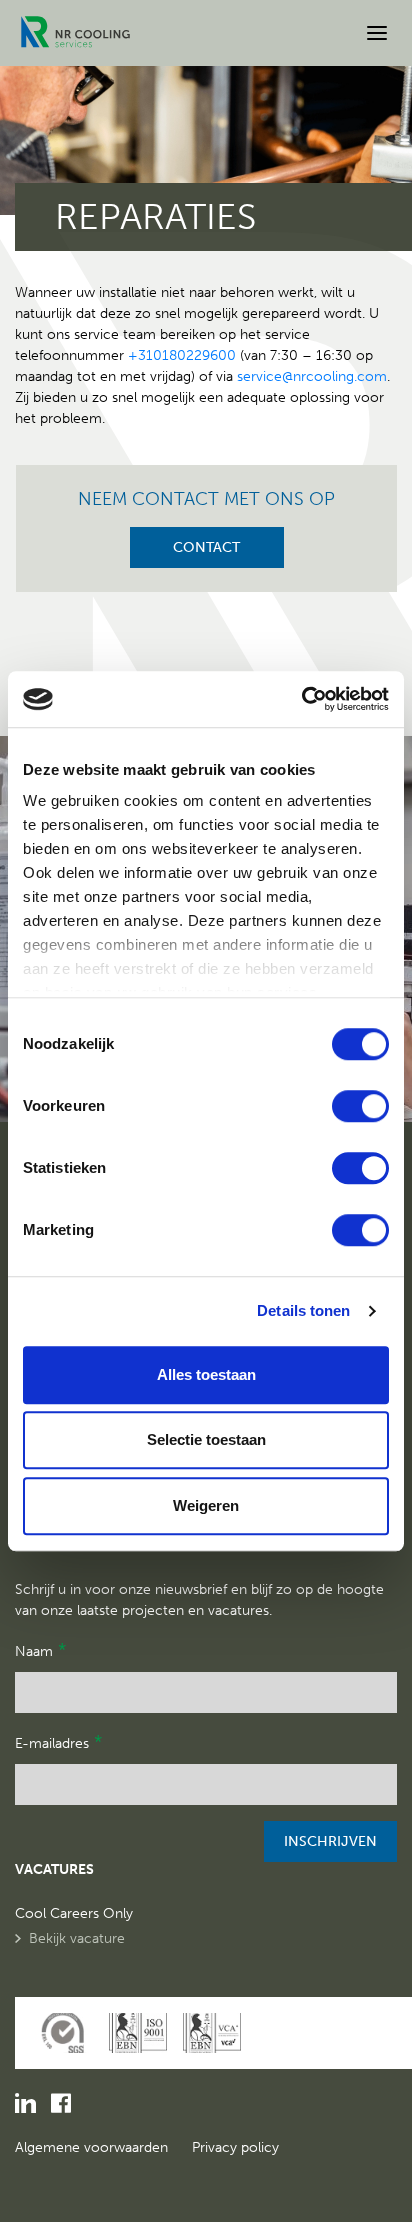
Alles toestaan (206, 1374)
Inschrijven (330, 1841)
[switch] (360, 1106)
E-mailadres (58, 1742)
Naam (40, 1650)
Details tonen (303, 1310)
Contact (206, 547)
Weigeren (206, 1505)
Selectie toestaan (206, 1439)
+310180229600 (182, 355)
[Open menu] (377, 33)
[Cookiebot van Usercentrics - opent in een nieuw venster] (301, 699)
